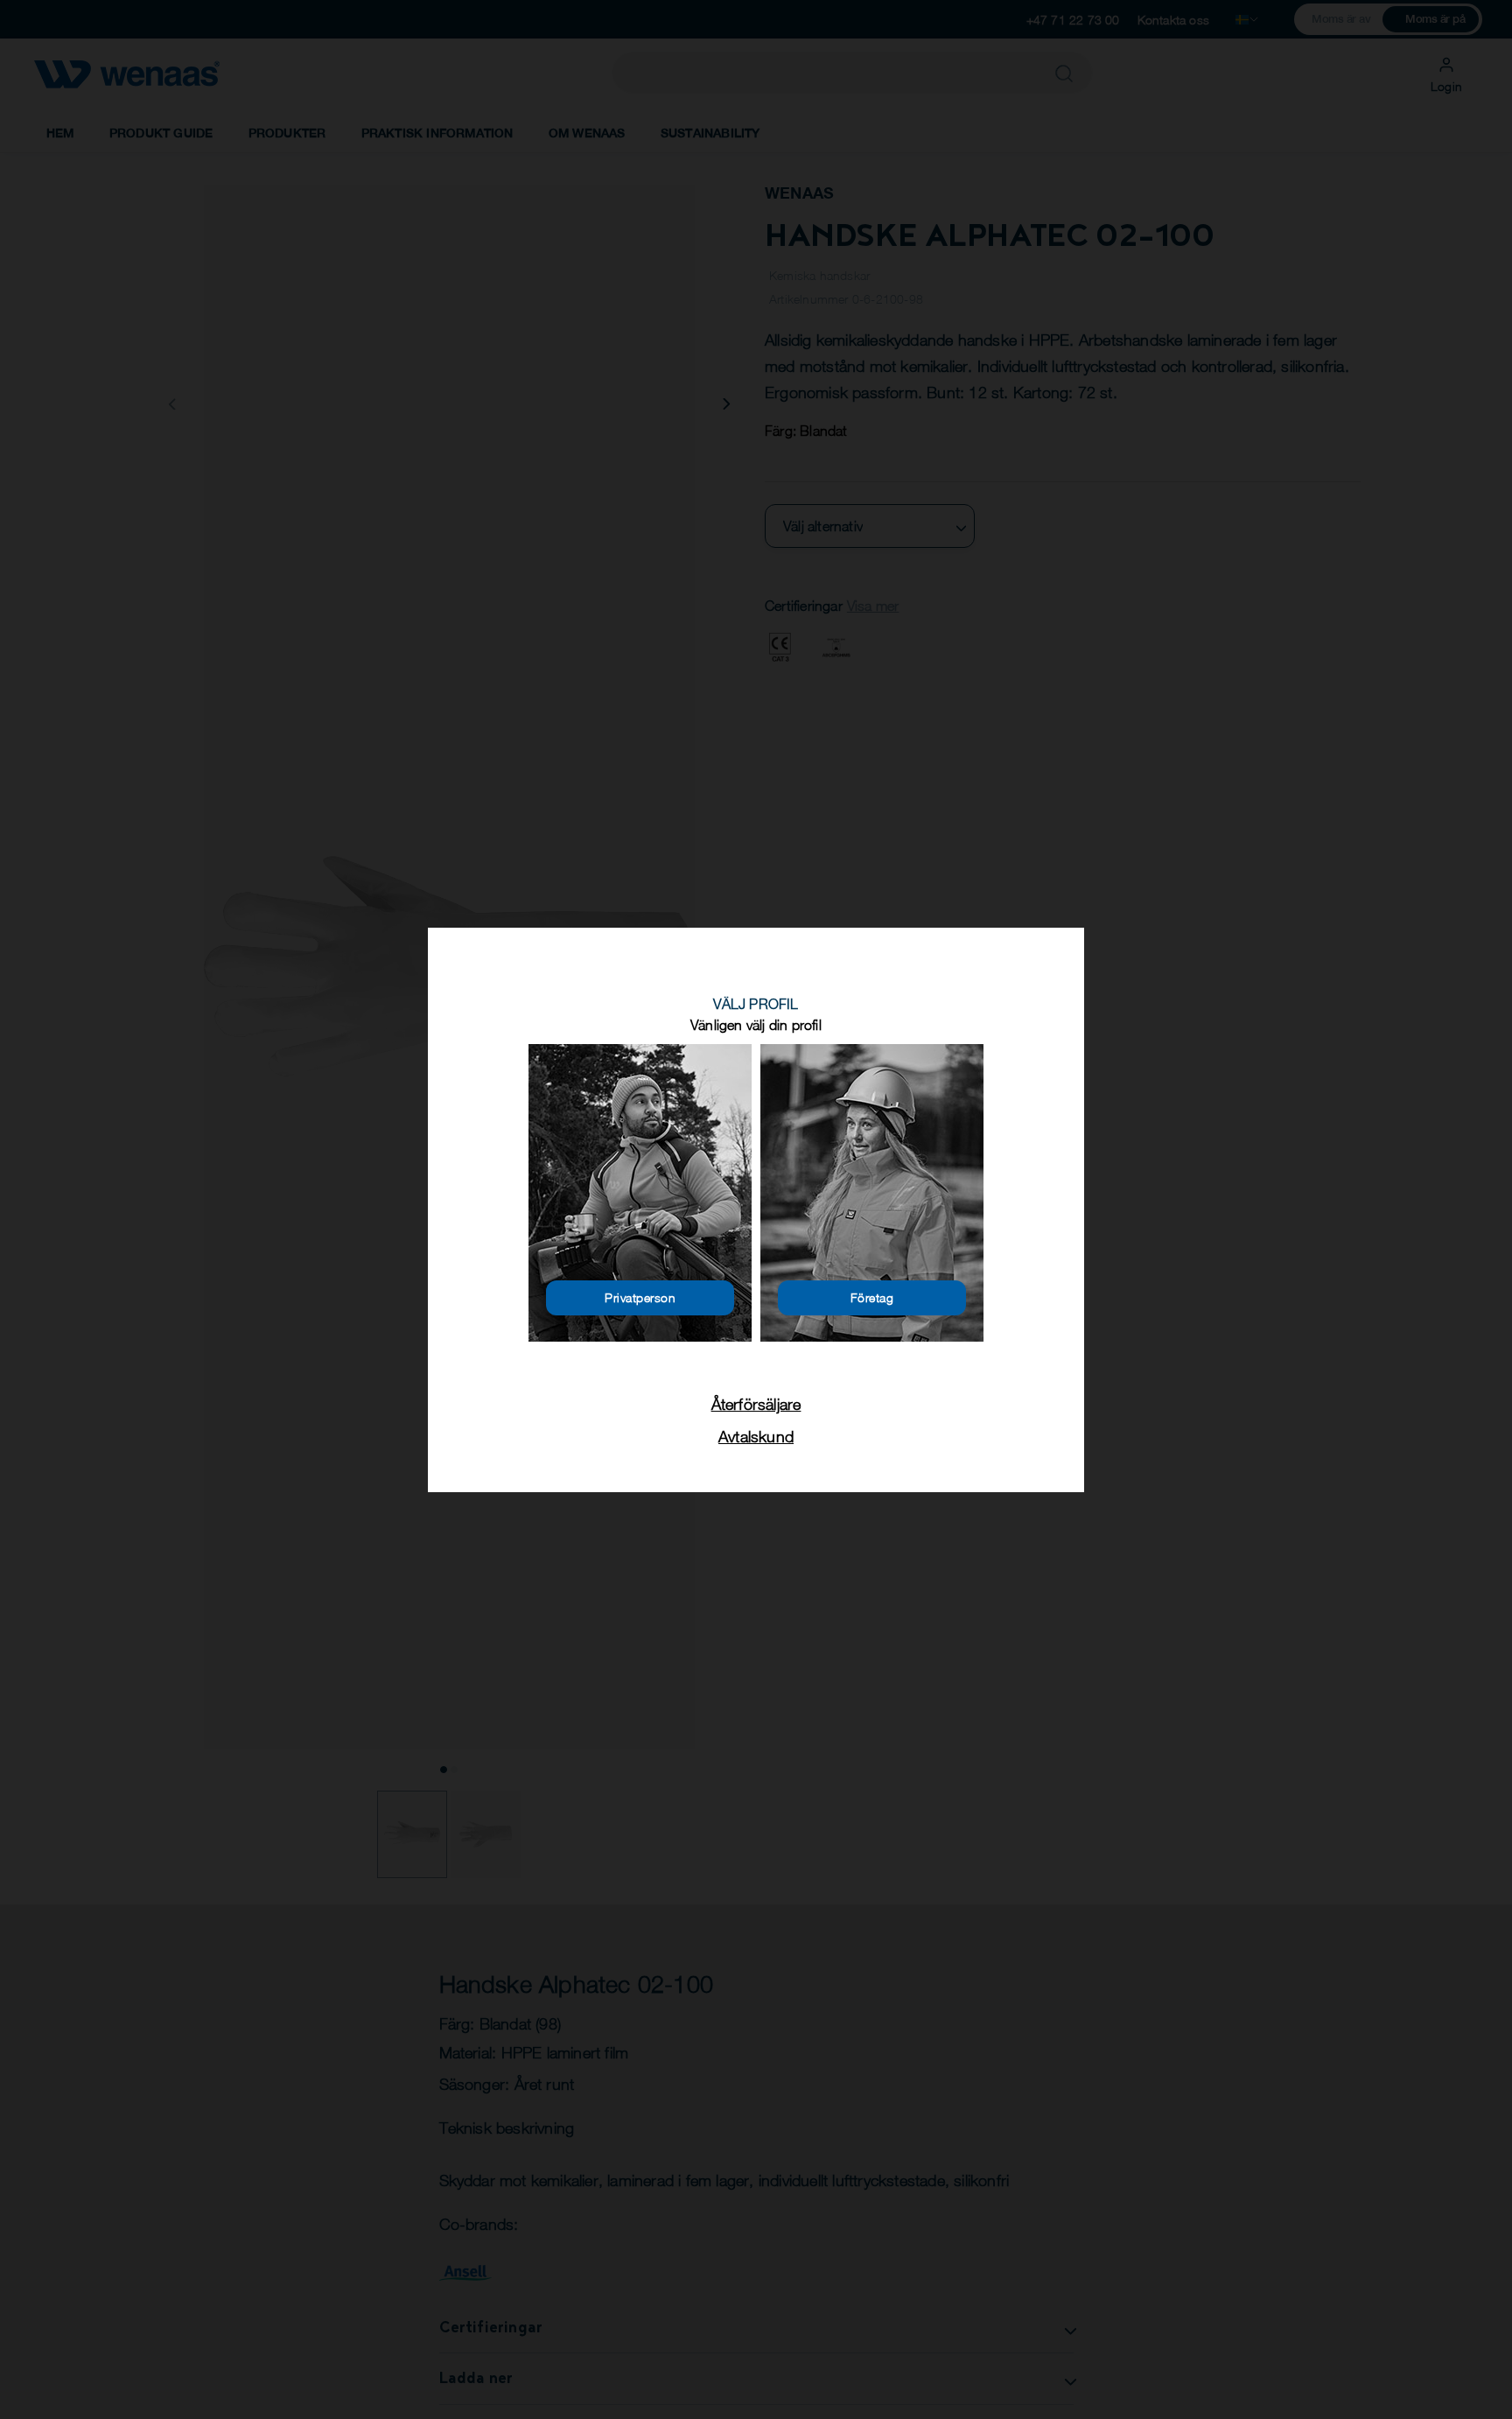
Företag (872, 1297)
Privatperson (640, 1297)
